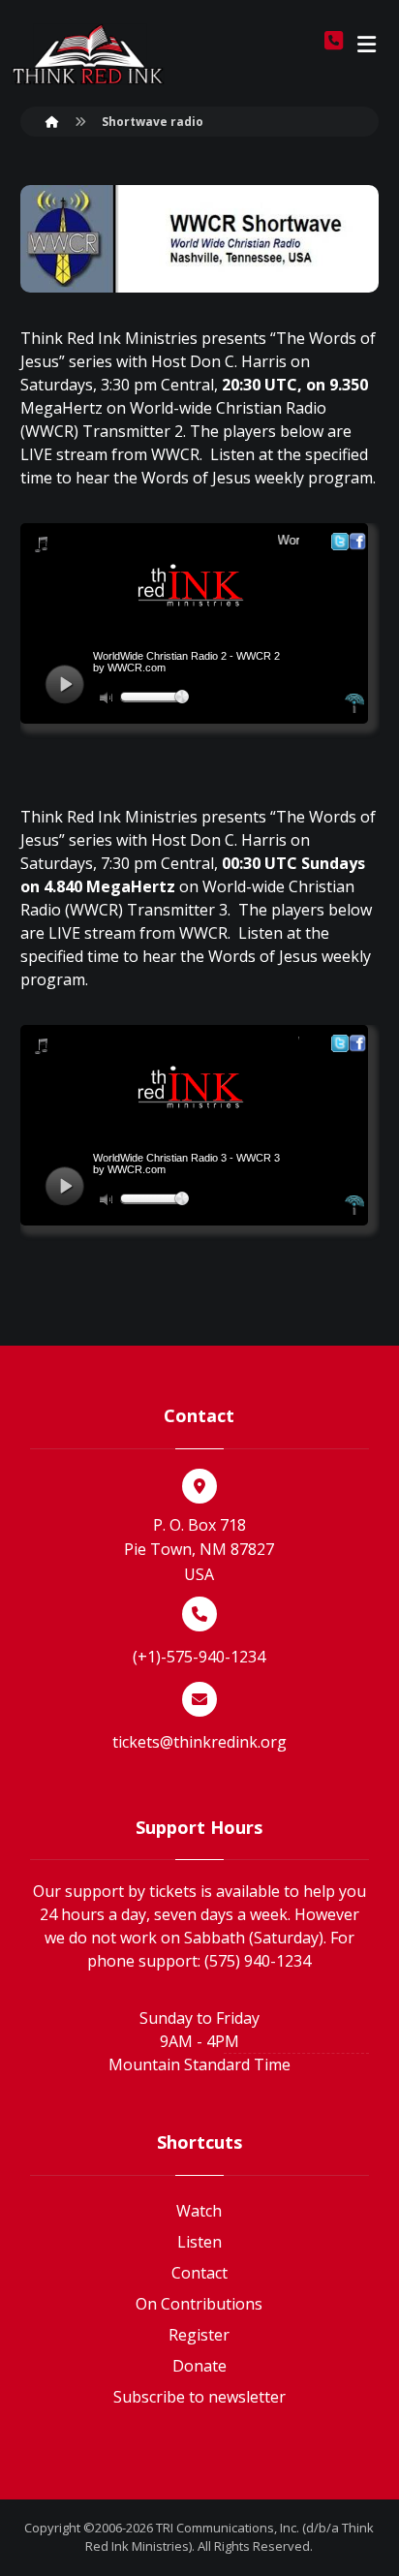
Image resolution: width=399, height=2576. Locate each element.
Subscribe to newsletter (199, 2397)
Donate (199, 2366)
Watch (199, 2211)
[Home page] (52, 122)
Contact (199, 2273)
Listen (199, 2242)
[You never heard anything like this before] (88, 54)
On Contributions (199, 2304)
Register (199, 2335)
